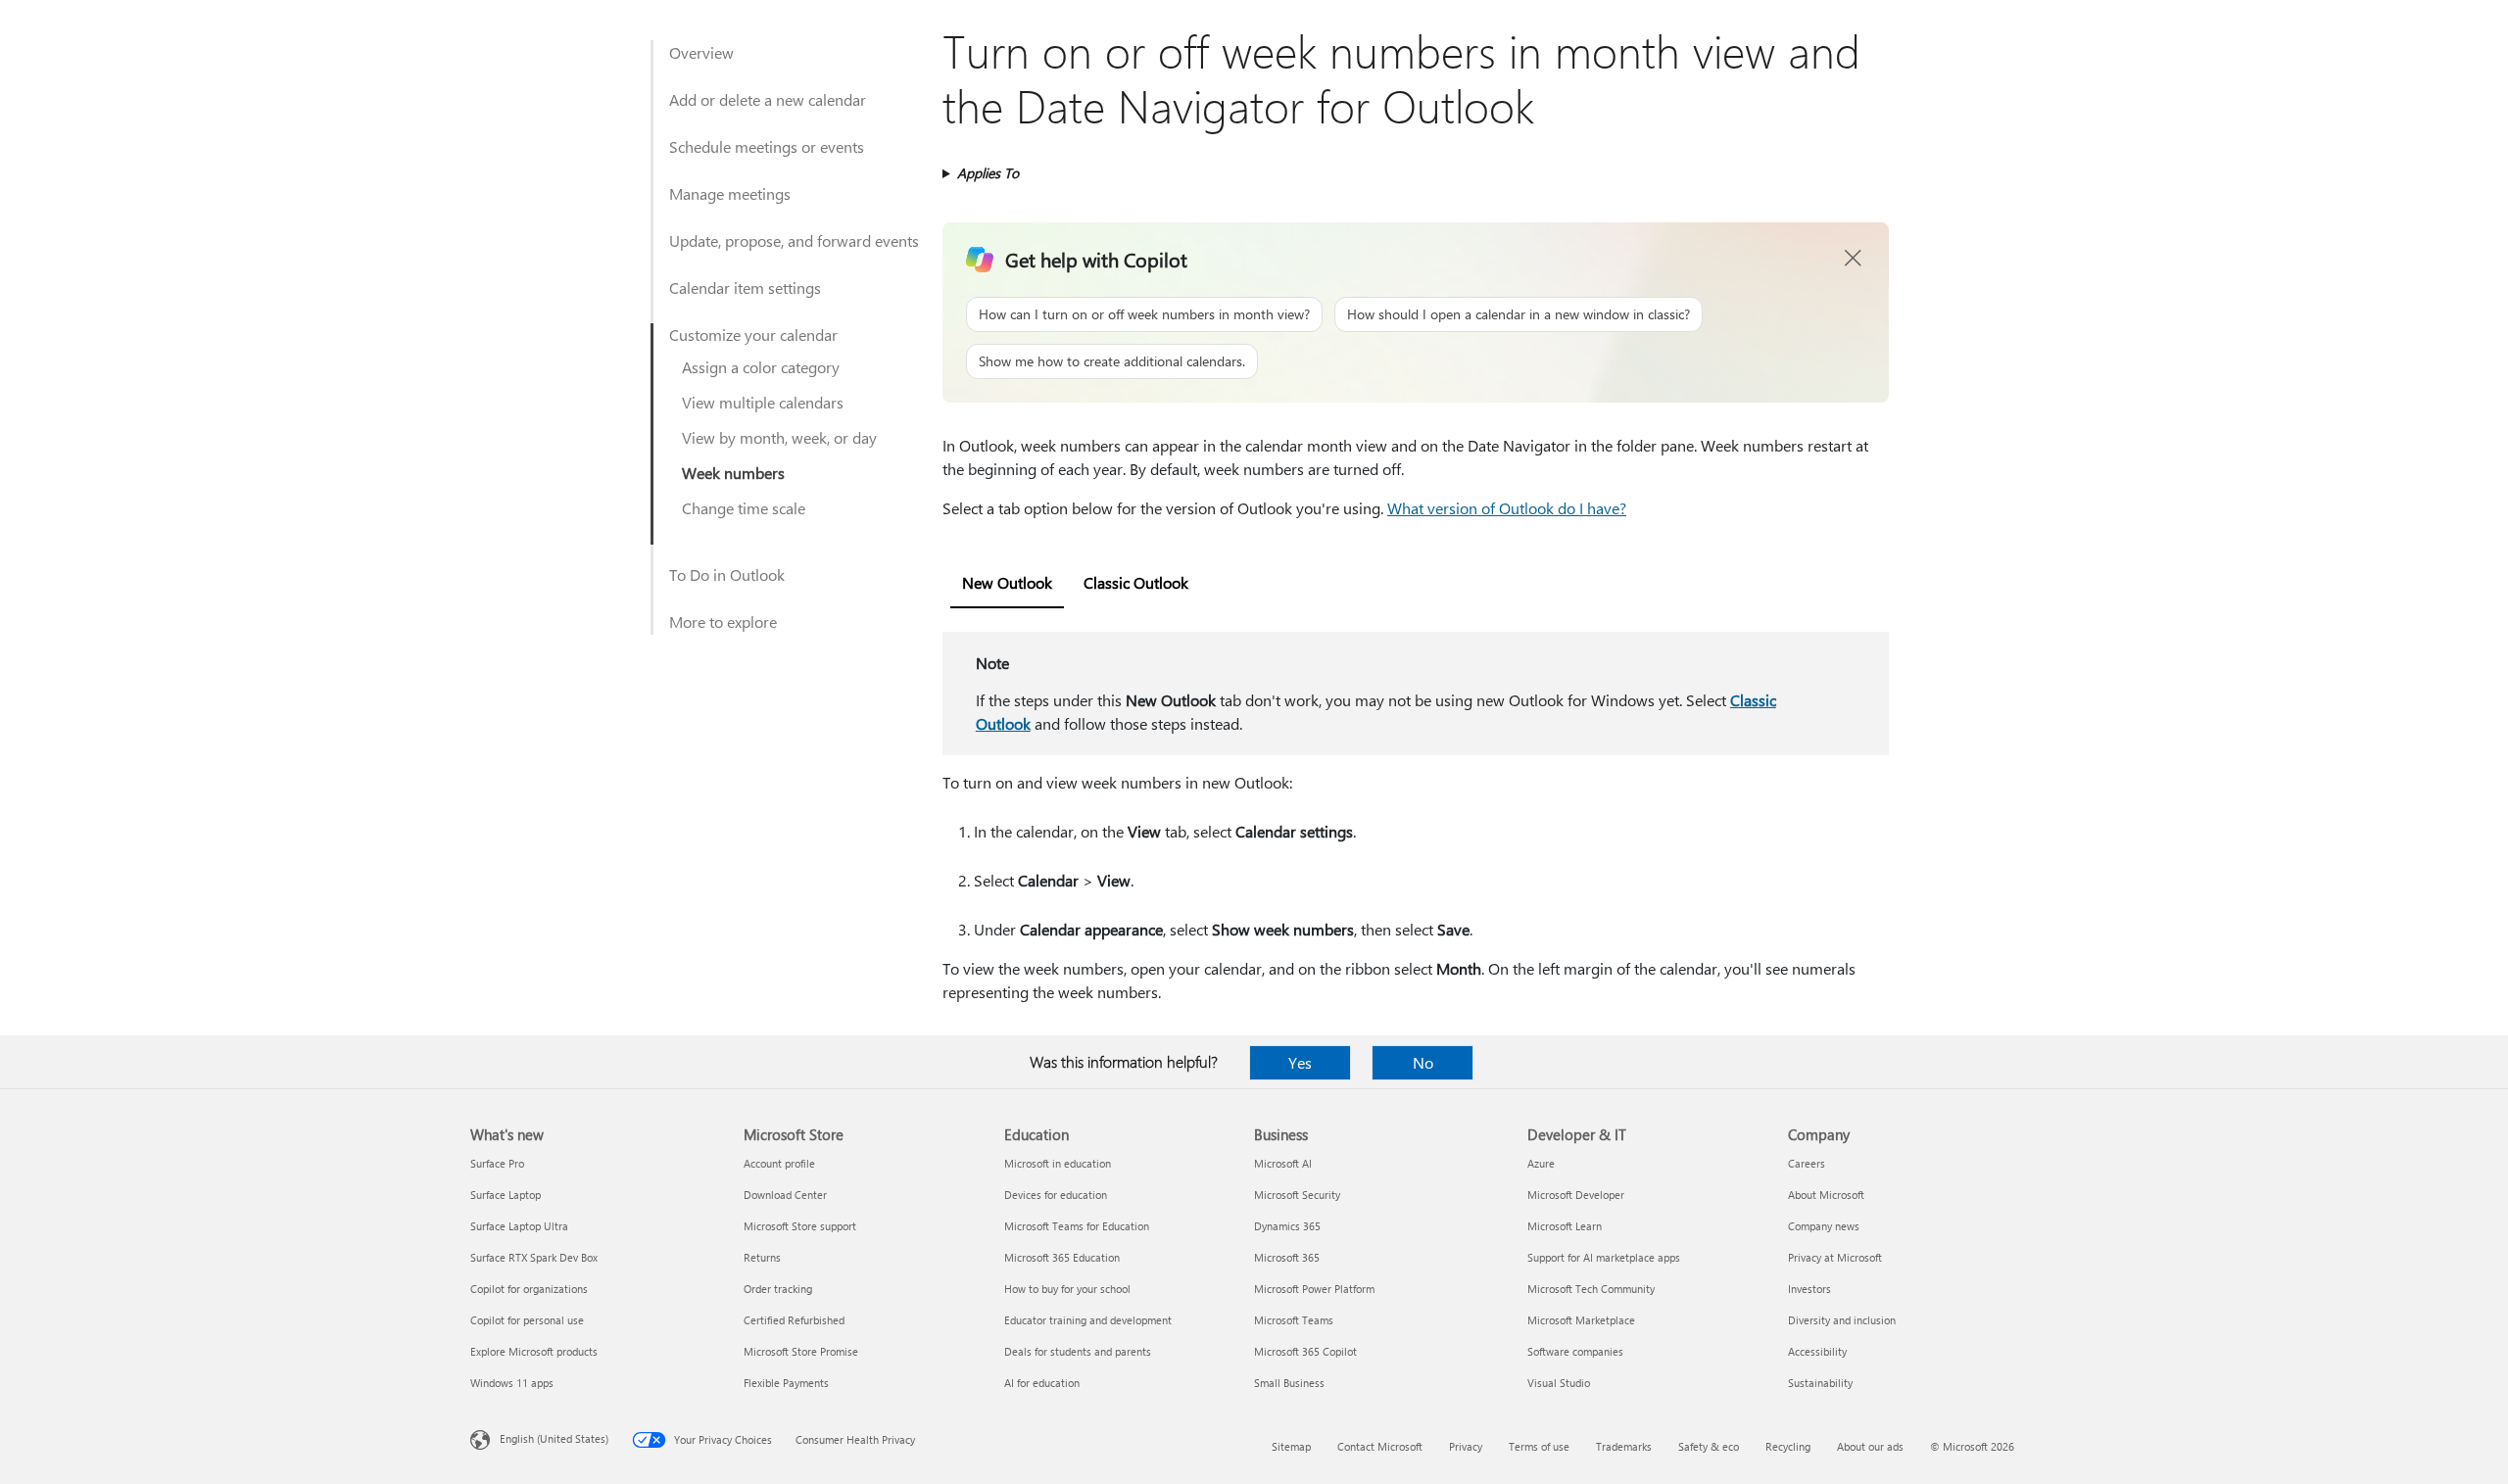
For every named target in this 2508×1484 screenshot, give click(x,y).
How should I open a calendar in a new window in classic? (1519, 314)
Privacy (1466, 1446)
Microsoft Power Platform (1314, 1289)
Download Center (785, 1195)
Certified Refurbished (794, 1320)
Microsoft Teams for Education (1077, 1226)
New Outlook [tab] (1007, 582)
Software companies (1575, 1351)
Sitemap (1291, 1446)
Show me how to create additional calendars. (1112, 361)
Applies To (988, 173)
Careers (1807, 1163)
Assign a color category (761, 367)
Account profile (779, 1163)
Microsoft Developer (1576, 1195)
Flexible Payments (786, 1383)
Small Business (1289, 1383)
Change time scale (744, 508)
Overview (701, 52)
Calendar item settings (745, 287)
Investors (1809, 1289)
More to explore (723, 622)
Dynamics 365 (1287, 1226)
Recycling (1788, 1446)
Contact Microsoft (1380, 1446)
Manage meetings (730, 193)
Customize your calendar (753, 335)
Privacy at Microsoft (1835, 1257)
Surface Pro (497, 1163)
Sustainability (1820, 1383)
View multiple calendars (763, 402)
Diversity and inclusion (1842, 1320)
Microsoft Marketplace (1581, 1320)
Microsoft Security (1297, 1195)
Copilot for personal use (527, 1320)
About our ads (1870, 1446)
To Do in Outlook (727, 574)
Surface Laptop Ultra (519, 1226)
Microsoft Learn (1565, 1226)
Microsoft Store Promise (801, 1351)
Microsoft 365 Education (1062, 1257)
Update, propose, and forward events (794, 240)
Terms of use (1539, 1446)
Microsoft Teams (1294, 1320)
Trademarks (1624, 1446)
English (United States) (554, 1438)
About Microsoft (1826, 1195)
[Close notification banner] (1854, 259)
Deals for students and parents (1078, 1351)
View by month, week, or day (779, 437)
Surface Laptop (506, 1195)
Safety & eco (1709, 1446)
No (1423, 1062)
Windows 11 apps (512, 1383)
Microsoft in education (1058, 1163)
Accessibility (1817, 1351)
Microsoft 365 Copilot (1305, 1351)
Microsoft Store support (800, 1226)
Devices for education (1056, 1195)
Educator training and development (1088, 1320)
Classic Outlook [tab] (1136, 582)
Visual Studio (1559, 1383)
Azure (1541, 1163)
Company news (1824, 1226)
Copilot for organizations (529, 1289)
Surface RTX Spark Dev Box (534, 1257)
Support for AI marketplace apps (1604, 1257)
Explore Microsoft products (534, 1351)
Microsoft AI (1283, 1163)
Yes (1300, 1062)
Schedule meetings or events (767, 146)
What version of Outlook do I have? (1507, 508)
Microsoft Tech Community (1591, 1289)
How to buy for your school (1067, 1289)
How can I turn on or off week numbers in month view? (1144, 314)
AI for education (1042, 1383)
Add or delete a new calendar (768, 99)
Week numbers (733, 473)
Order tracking (778, 1289)
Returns (762, 1257)
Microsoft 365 (1287, 1257)
